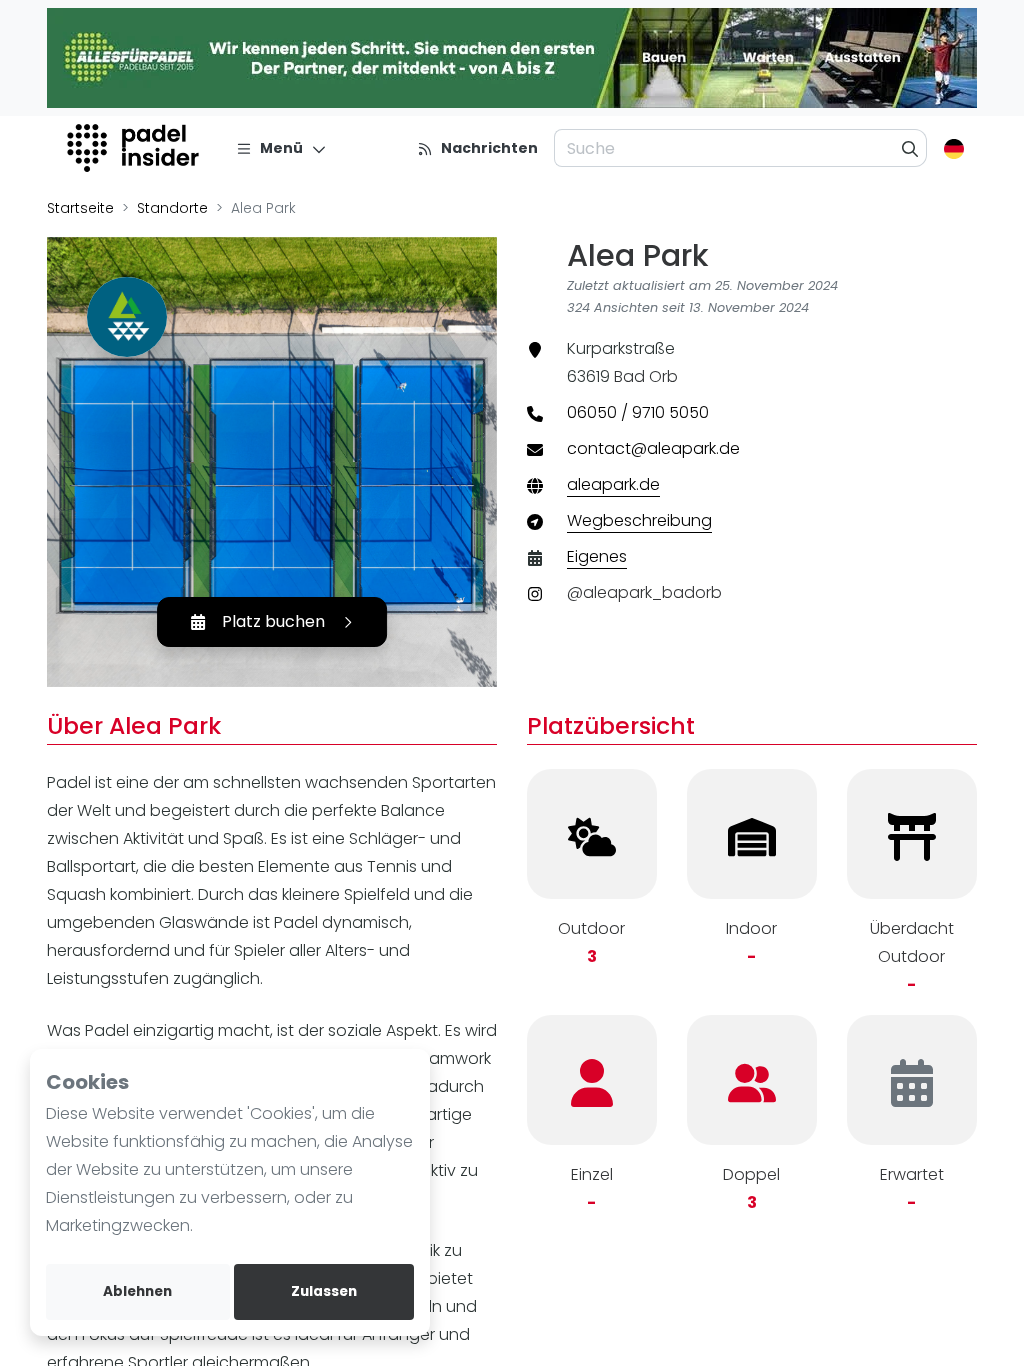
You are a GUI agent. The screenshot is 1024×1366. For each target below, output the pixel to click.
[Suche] (910, 148)
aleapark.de (613, 484)
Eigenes (597, 556)
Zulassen (324, 1291)
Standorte (172, 208)
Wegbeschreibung (639, 520)
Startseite (80, 208)
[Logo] (135, 148)
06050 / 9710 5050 (638, 412)
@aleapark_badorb (644, 592)
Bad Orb (646, 376)
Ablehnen (137, 1291)
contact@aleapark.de (653, 448)
